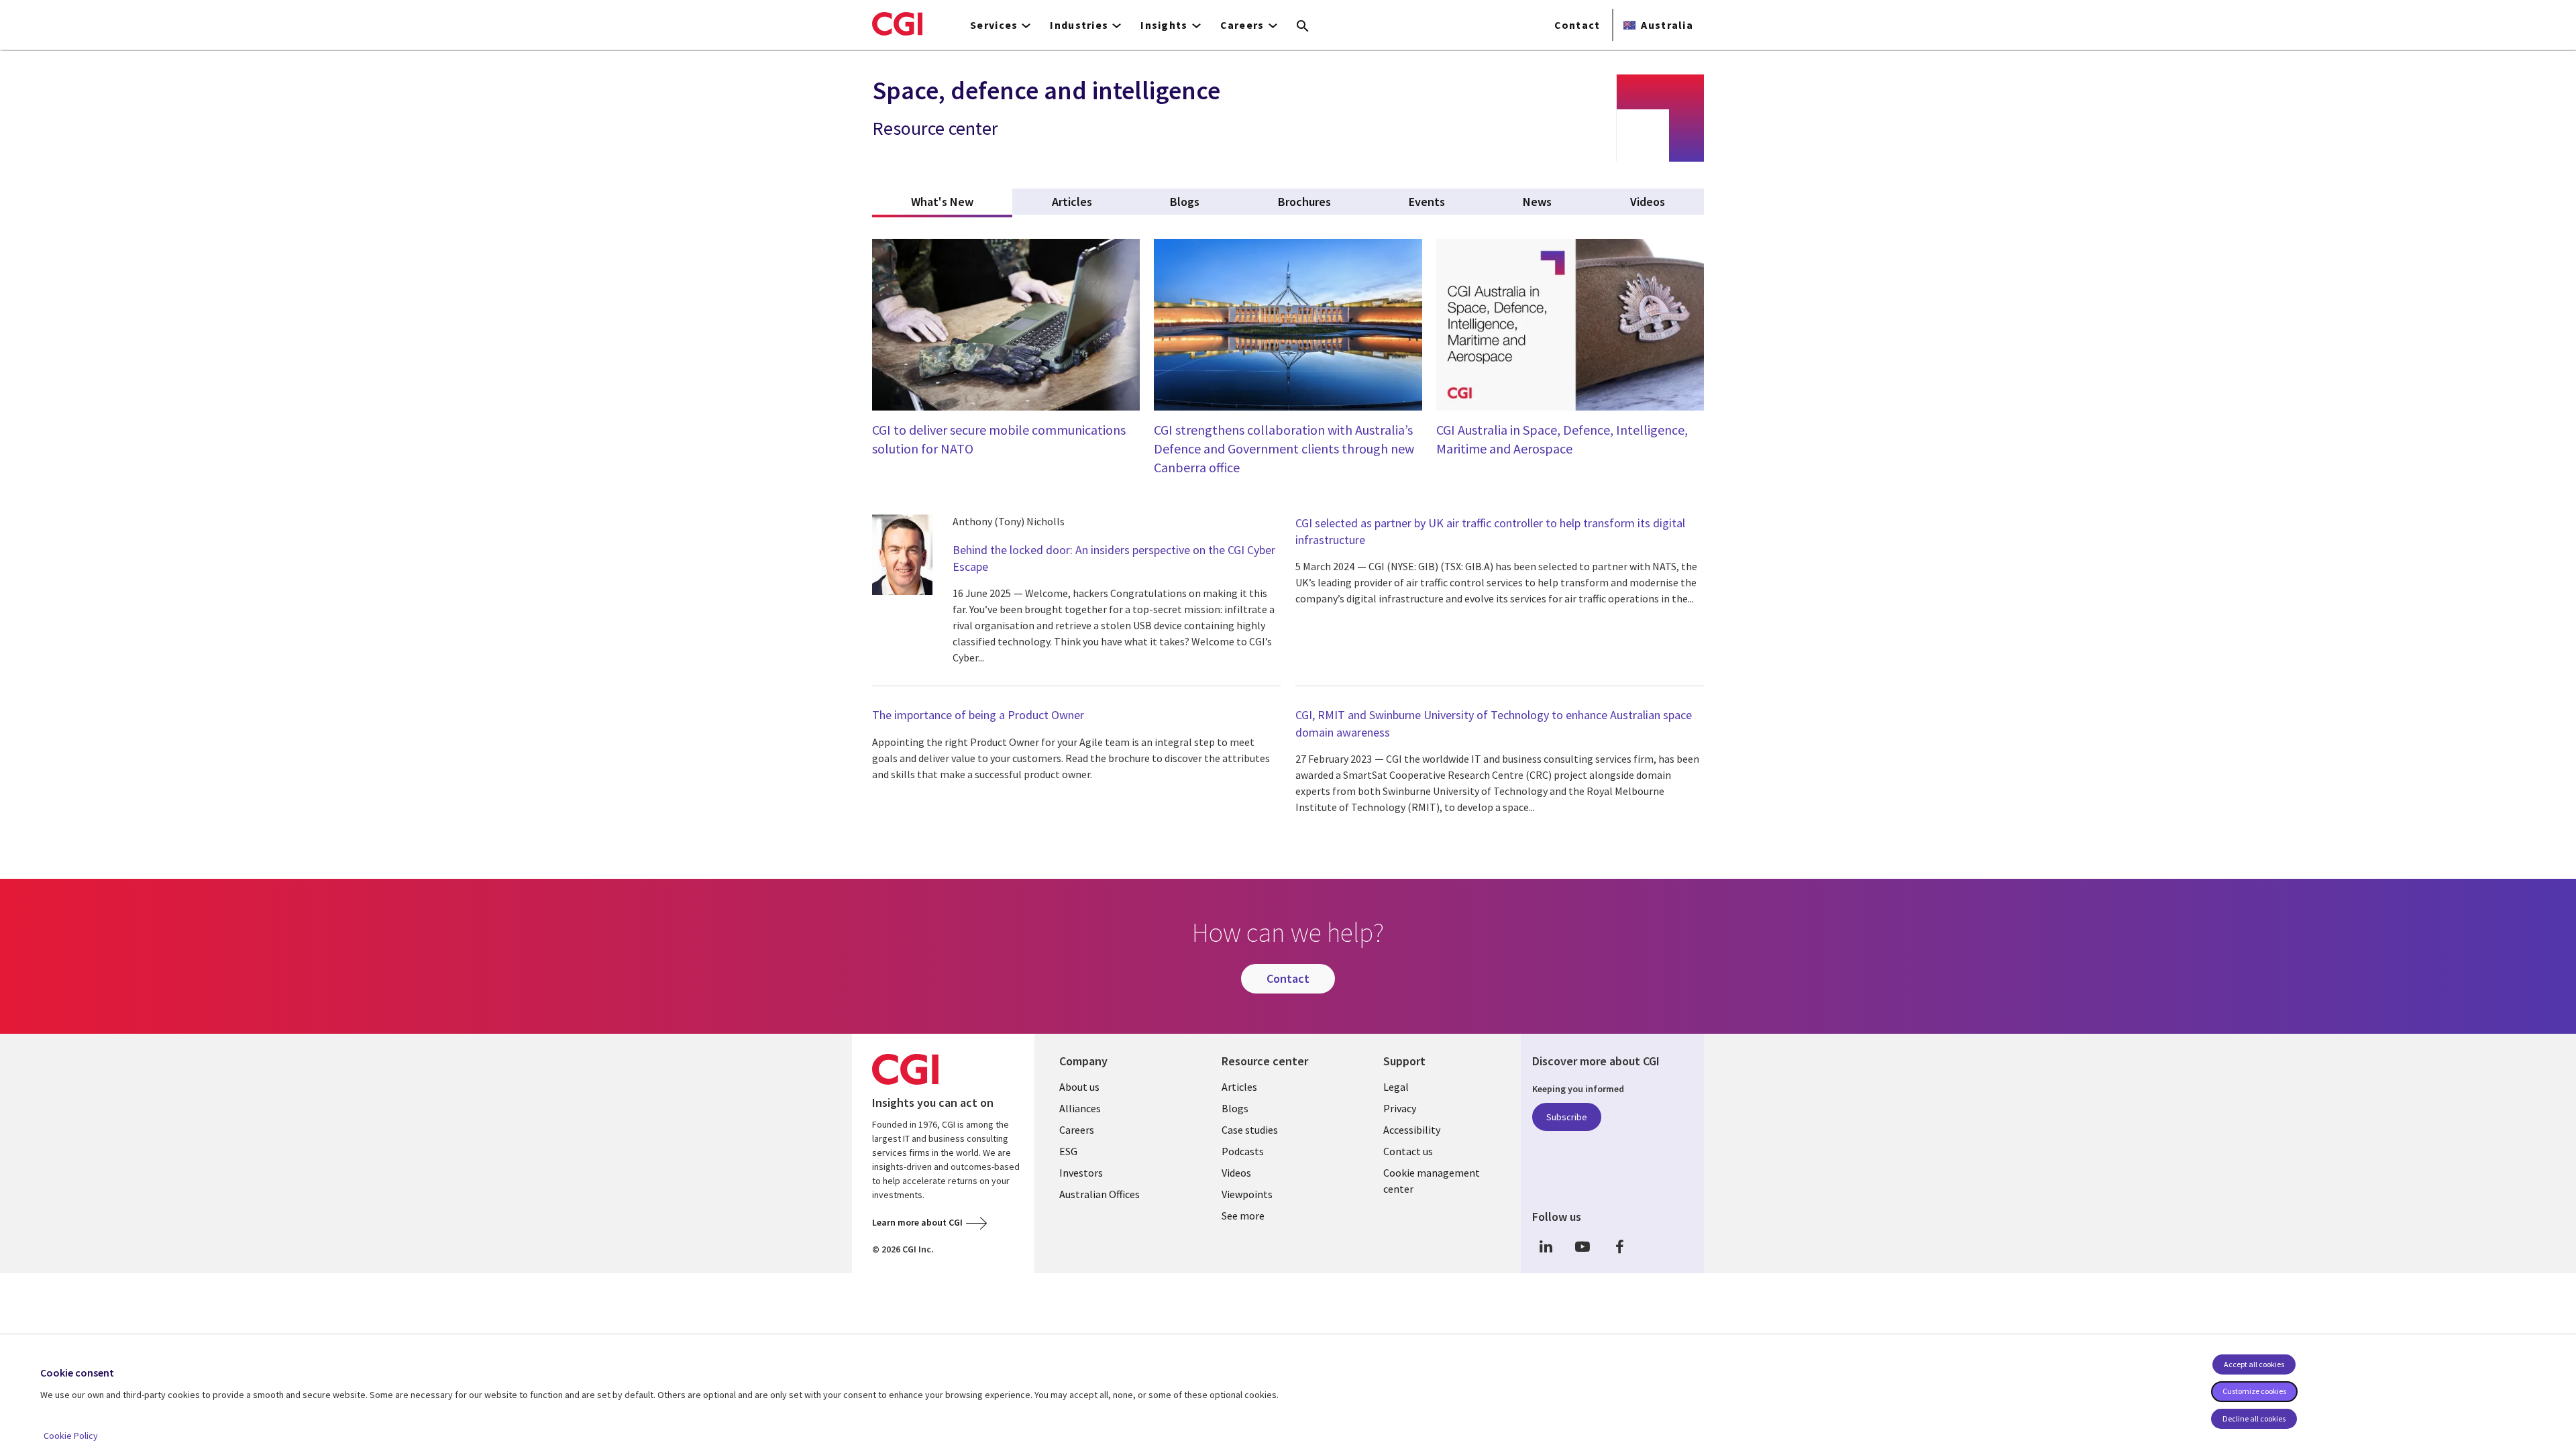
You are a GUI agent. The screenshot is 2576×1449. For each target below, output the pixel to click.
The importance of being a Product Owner (978, 715)
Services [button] (994, 25)
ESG (1068, 1151)
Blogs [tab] (1185, 202)
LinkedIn (1546, 1247)
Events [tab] (1427, 202)
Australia (1667, 25)
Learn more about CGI (917, 1222)
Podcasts (1243, 1151)
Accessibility (1412, 1130)
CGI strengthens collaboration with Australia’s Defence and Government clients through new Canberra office (1284, 448)
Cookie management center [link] (1432, 1181)
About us (1079, 1087)
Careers (1077, 1130)
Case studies (1250, 1130)
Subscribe (1567, 1117)
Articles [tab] (1072, 202)
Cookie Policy (71, 1436)
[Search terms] (1303, 27)
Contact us (1408, 1151)
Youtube (1582, 1247)
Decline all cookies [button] (2254, 1418)
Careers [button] (1242, 25)
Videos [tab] (1648, 202)
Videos (1236, 1173)
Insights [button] (1164, 25)
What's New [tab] (962, 202)
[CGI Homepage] (897, 23)
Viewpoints (1247, 1194)
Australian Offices (1099, 1194)
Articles (1239, 1087)
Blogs (1235, 1108)
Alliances (1080, 1108)
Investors (1081, 1173)
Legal (1396, 1087)
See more (1243, 1216)
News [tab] (1537, 202)
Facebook (1619, 1247)
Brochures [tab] (1304, 202)
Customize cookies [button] (2254, 1391)
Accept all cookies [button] (2254, 1364)
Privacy (1400, 1108)
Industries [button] (1079, 25)
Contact (1577, 25)
